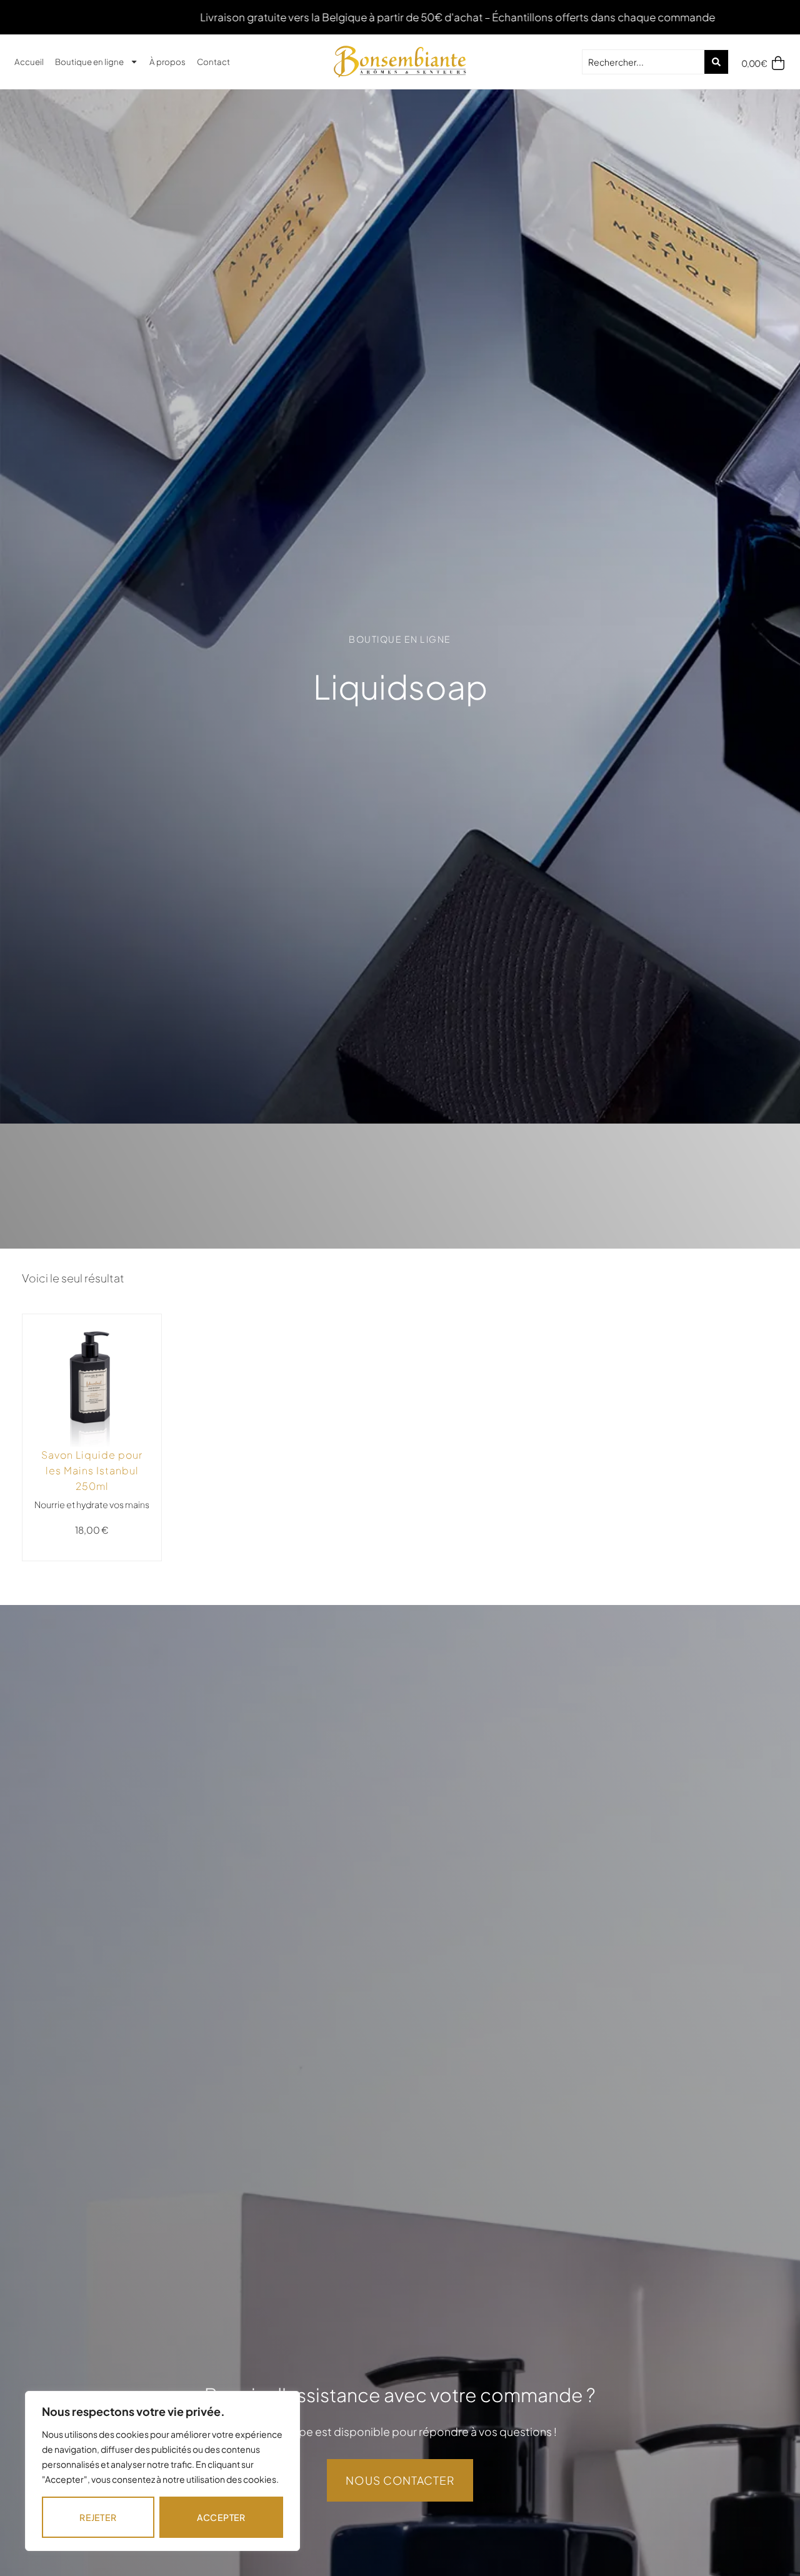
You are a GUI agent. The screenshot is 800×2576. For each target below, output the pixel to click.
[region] (162, 2471)
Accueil (29, 62)
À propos (167, 62)
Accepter (221, 2517)
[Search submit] (716, 62)
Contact (213, 62)
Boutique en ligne (89, 62)
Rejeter (98, 2517)
